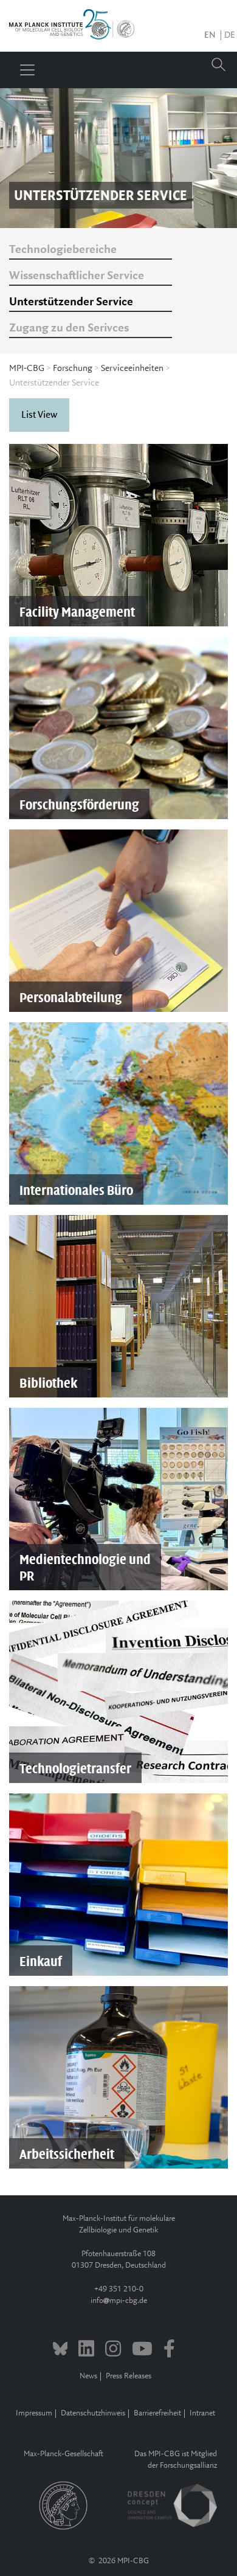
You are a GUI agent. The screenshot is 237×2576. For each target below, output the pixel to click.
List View (39, 415)
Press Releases (129, 2376)
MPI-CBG (27, 369)
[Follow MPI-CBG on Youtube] (142, 2350)
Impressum (34, 2413)
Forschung (73, 369)
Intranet (202, 2413)
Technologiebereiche (63, 250)
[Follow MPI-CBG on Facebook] (169, 2350)
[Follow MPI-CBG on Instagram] (113, 2350)
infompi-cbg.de (119, 2301)
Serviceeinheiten (132, 369)
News (88, 2376)
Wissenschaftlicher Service (77, 276)
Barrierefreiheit (157, 2413)
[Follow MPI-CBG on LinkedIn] (86, 2350)
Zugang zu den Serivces (69, 328)
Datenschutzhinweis (93, 2413)
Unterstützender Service (71, 302)
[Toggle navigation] (27, 70)
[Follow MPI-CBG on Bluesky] (60, 2350)
